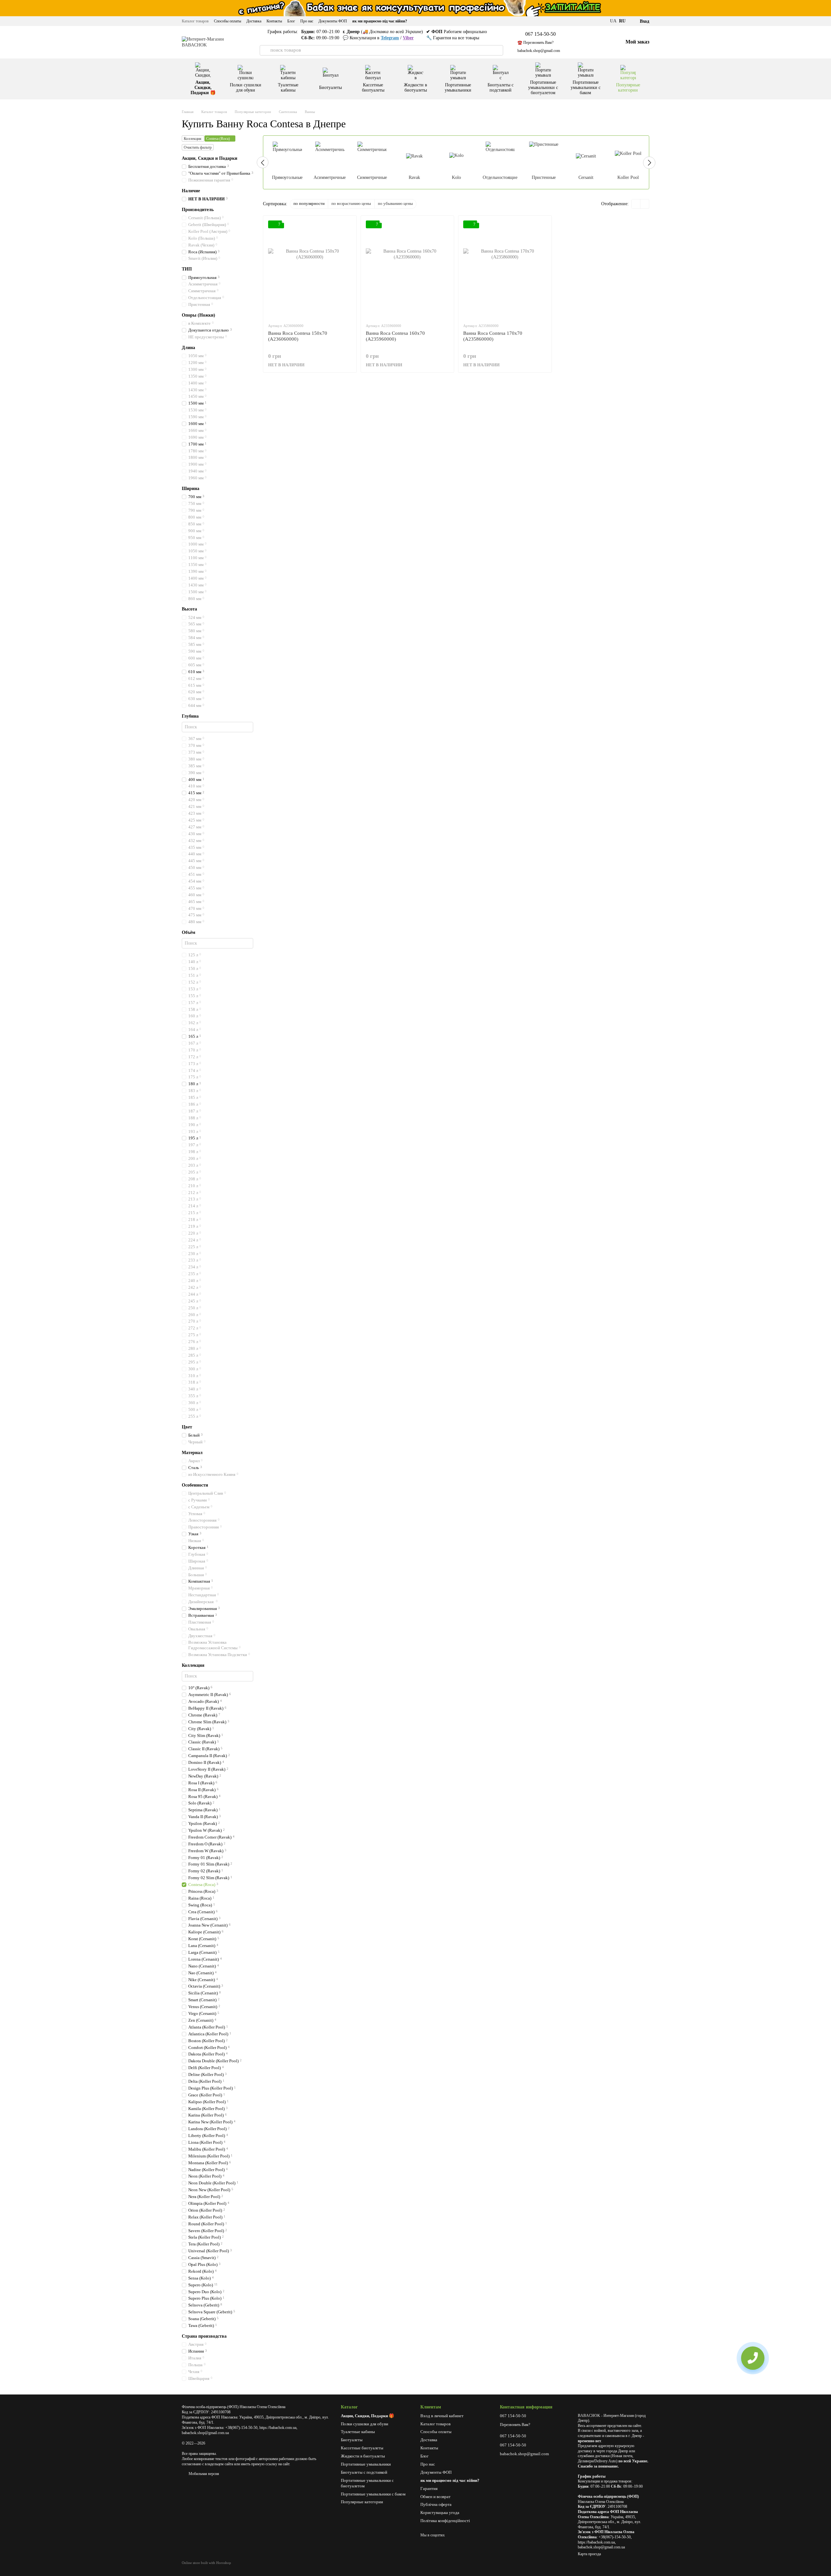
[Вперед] (649, 163)
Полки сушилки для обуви (246, 88)
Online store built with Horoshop (206, 2563)
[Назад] (263, 162)
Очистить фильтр (198, 147)
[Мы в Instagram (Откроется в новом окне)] (602, 21)
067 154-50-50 (540, 34)
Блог (291, 21)
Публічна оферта (436, 2504)
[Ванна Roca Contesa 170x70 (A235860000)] (505, 269)
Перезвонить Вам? (515, 2425)
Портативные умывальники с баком (586, 88)
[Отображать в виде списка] (645, 204)
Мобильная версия (203, 2474)
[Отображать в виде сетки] (636, 204)
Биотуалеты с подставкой (501, 88)
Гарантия (429, 2488)
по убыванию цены (395, 203)
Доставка (254, 21)
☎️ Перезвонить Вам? (535, 43)
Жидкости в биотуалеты (415, 88)
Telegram (390, 38)
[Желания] (602, 42)
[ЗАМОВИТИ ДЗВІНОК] (753, 2358)
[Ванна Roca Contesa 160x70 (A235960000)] (408, 269)
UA (613, 21)
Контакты (274, 21)
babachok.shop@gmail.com (539, 51)
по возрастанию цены (351, 203)
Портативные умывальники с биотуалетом (543, 88)
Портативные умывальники (458, 88)
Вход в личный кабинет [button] (442, 2416)
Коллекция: (193, 139)
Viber (408, 38)
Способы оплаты (228, 21)
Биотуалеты (330, 88)
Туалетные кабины (288, 88)
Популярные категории (628, 88)
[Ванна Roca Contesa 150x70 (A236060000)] (310, 269)
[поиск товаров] (265, 50)
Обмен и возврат (435, 2497)
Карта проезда (589, 2554)
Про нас (307, 21)
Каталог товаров (195, 21)
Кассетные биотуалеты (373, 88)
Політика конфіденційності (445, 2521)
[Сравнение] (587, 42)
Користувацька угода (440, 2513)
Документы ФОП (333, 21)
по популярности (309, 203)
